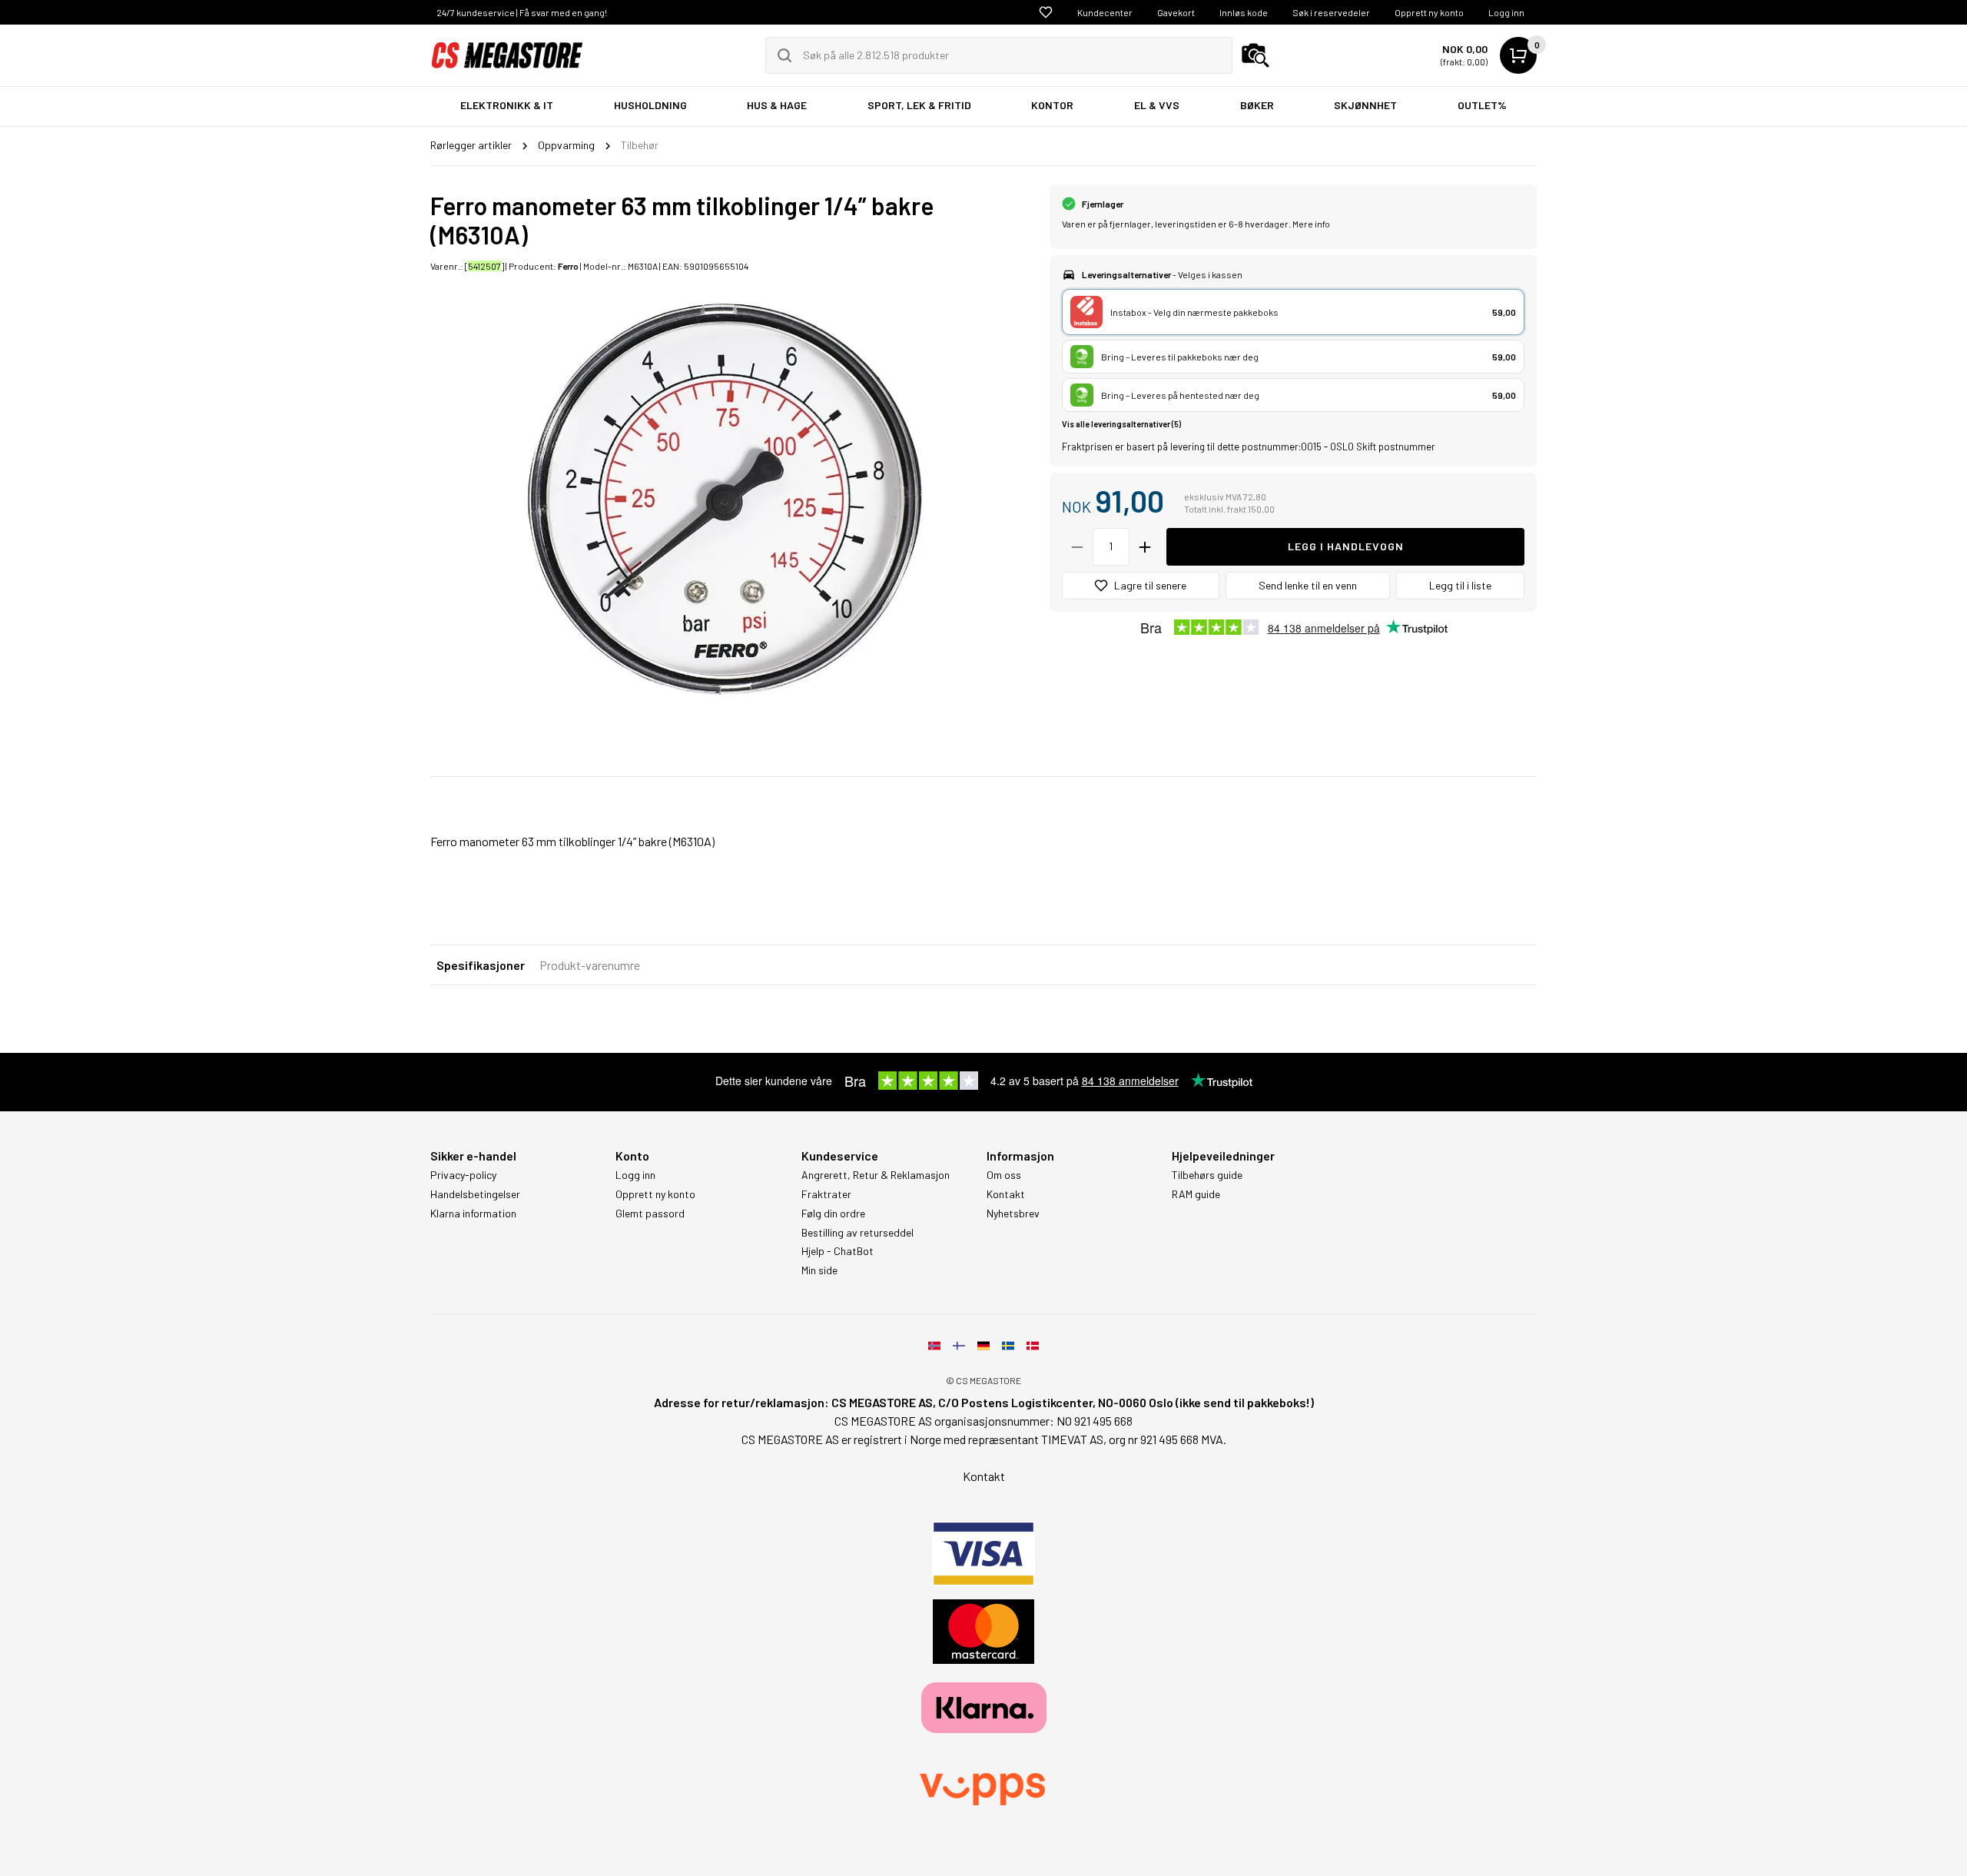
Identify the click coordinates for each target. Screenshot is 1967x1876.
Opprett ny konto (1429, 12)
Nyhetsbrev (1013, 1214)
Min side (819, 1270)
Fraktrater (826, 1194)
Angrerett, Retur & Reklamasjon (876, 1175)
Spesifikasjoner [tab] (481, 965)
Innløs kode (1244, 12)
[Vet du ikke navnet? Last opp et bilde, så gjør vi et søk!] (1255, 55)
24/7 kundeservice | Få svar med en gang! (522, 12)
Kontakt (1006, 1194)
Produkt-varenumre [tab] (590, 965)
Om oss (1004, 1175)
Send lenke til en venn (1308, 585)
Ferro (568, 266)
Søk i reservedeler (1331, 12)
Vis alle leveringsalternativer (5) (1121, 424)
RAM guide (1196, 1194)
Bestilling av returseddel (857, 1233)
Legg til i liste (1460, 585)
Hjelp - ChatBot (838, 1251)
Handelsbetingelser (475, 1194)
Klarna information (473, 1214)
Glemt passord (650, 1214)
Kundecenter (1105, 12)
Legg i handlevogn (1346, 546)
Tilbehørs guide (1207, 1175)
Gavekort (1176, 12)
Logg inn (1506, 12)
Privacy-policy (463, 1175)
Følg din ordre (833, 1214)
